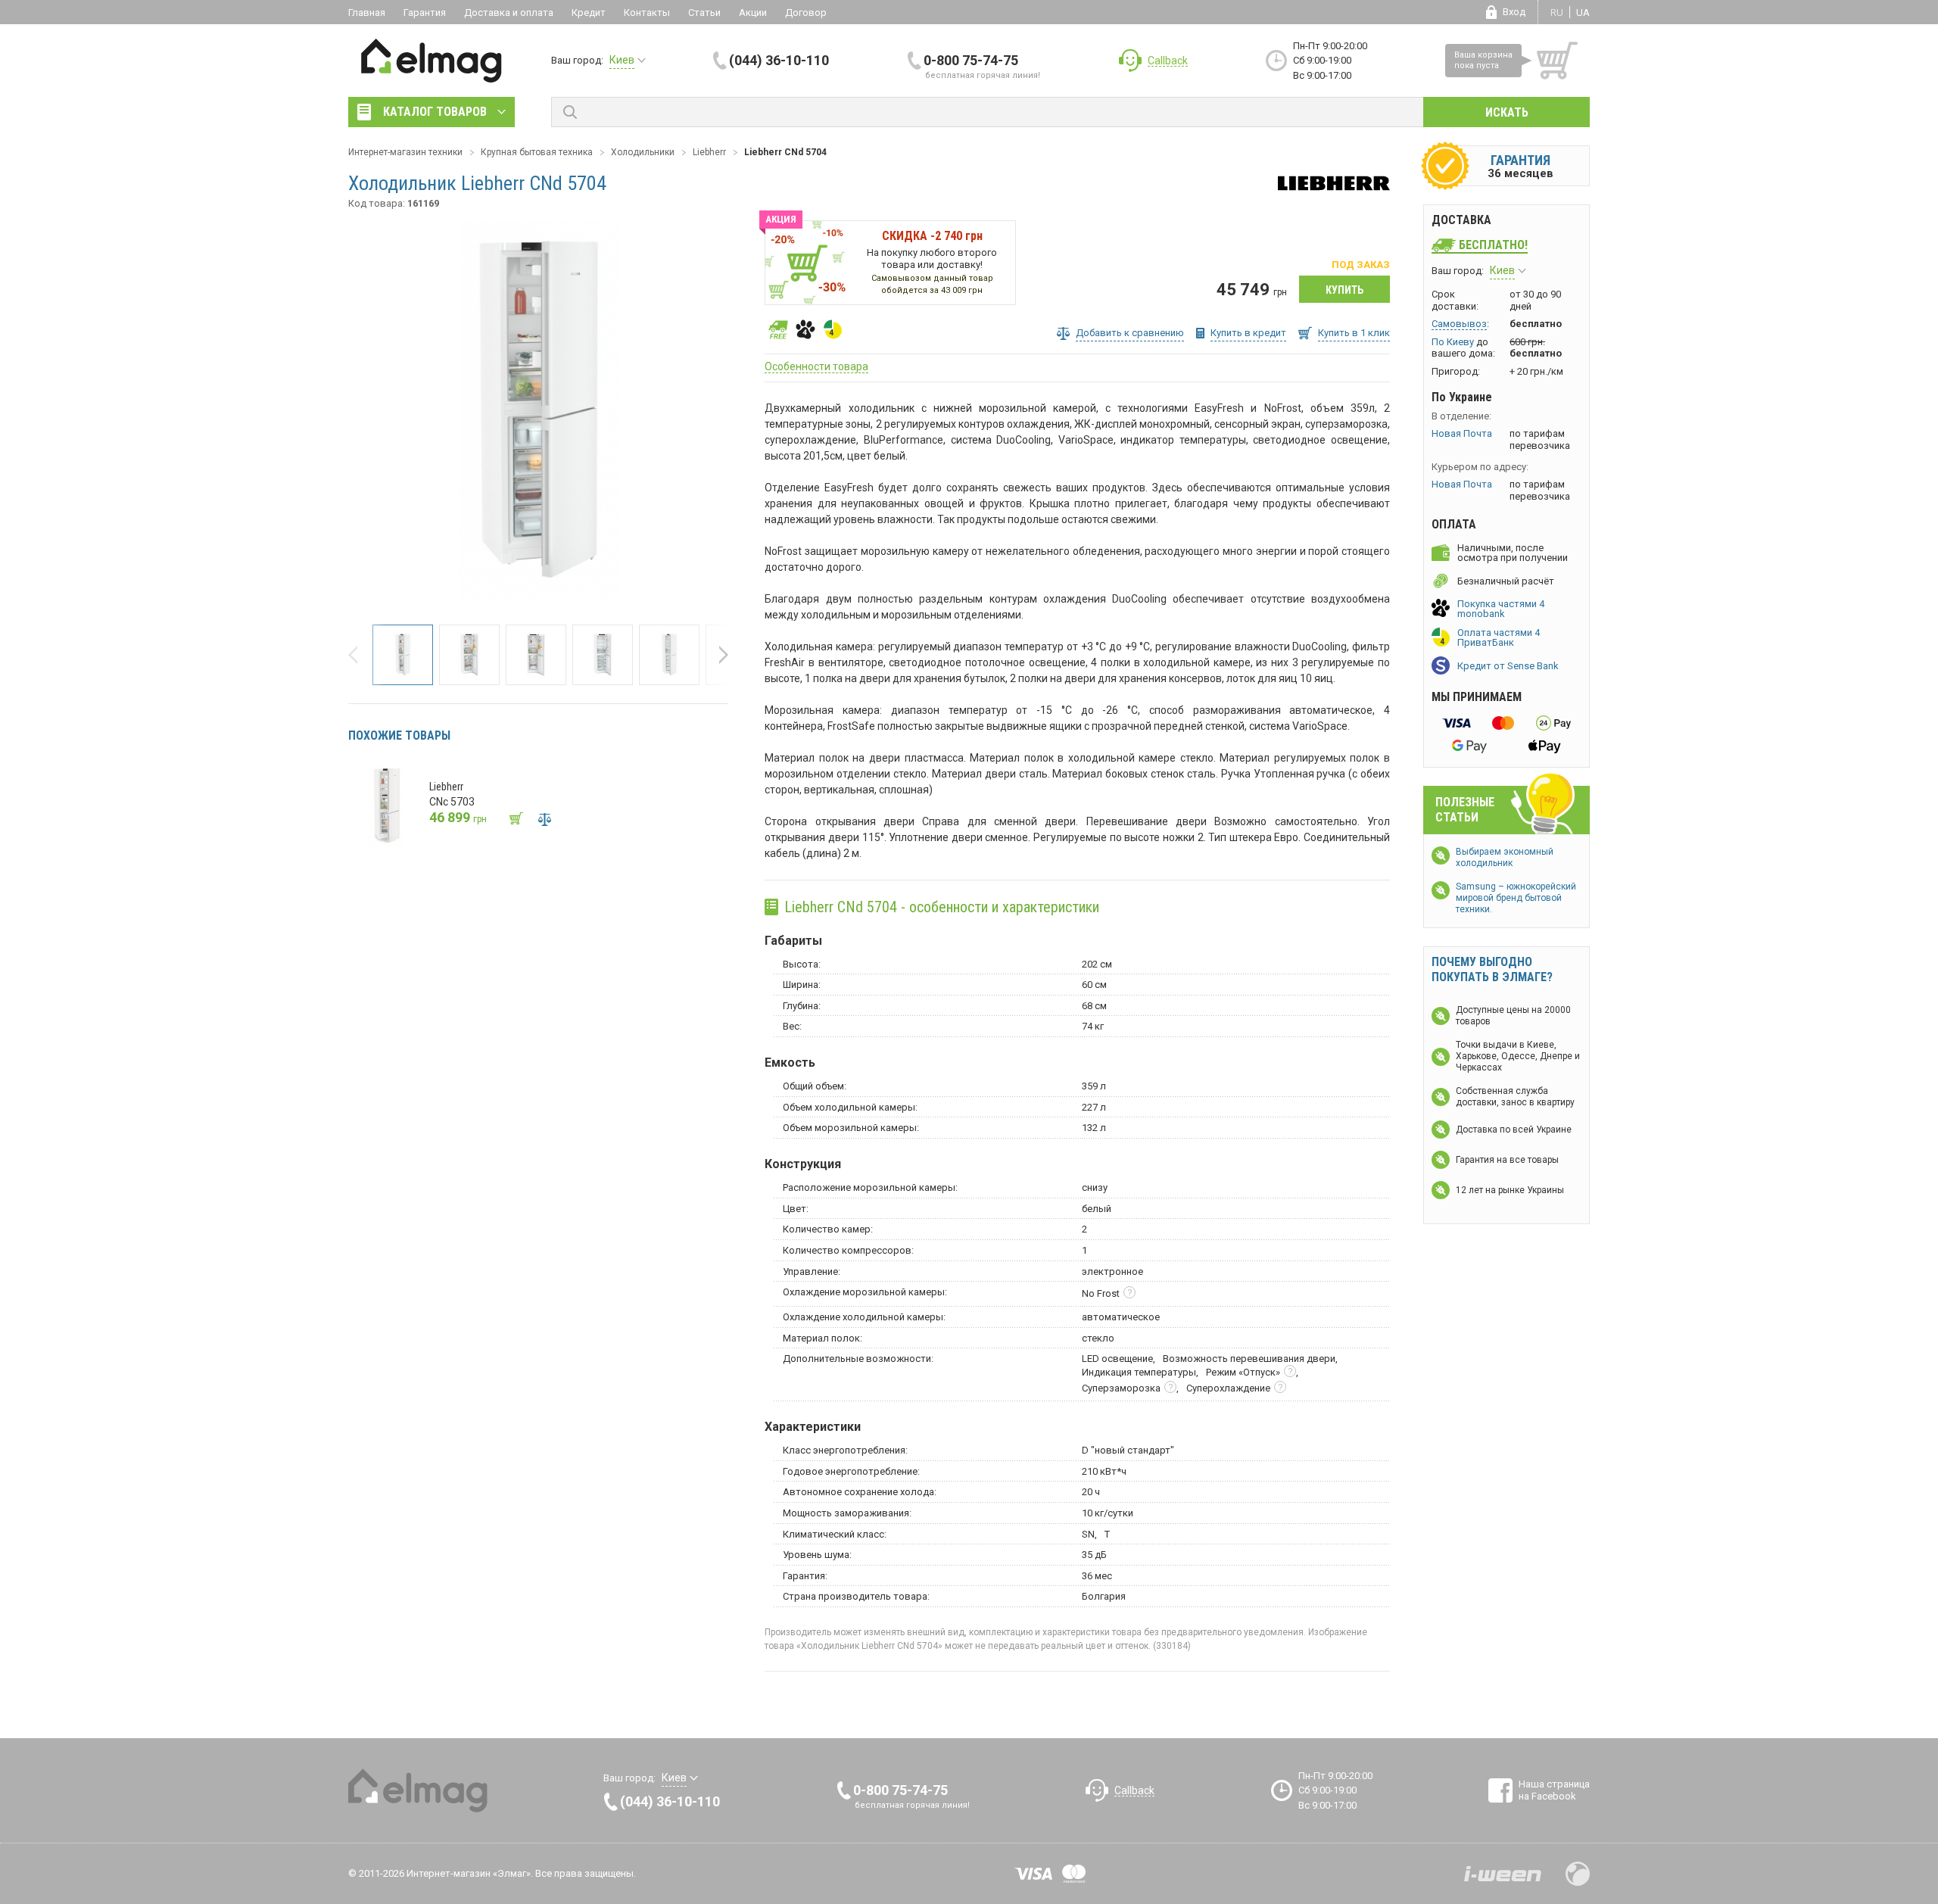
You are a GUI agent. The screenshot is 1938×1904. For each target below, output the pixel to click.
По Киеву (1453, 342)
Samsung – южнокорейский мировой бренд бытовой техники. (1516, 898)
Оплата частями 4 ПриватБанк (1499, 637)
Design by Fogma (1578, 1874)
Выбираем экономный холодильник (1505, 857)
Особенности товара (816, 366)
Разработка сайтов (1503, 1874)
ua (1583, 12)
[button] (357, 655)
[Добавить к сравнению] (544, 819)
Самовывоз (1459, 324)
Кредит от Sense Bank (1508, 666)
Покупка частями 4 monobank (1501, 609)
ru (1557, 12)
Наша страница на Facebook (1554, 1790)
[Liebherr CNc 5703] (387, 806)
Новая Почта (1462, 433)
